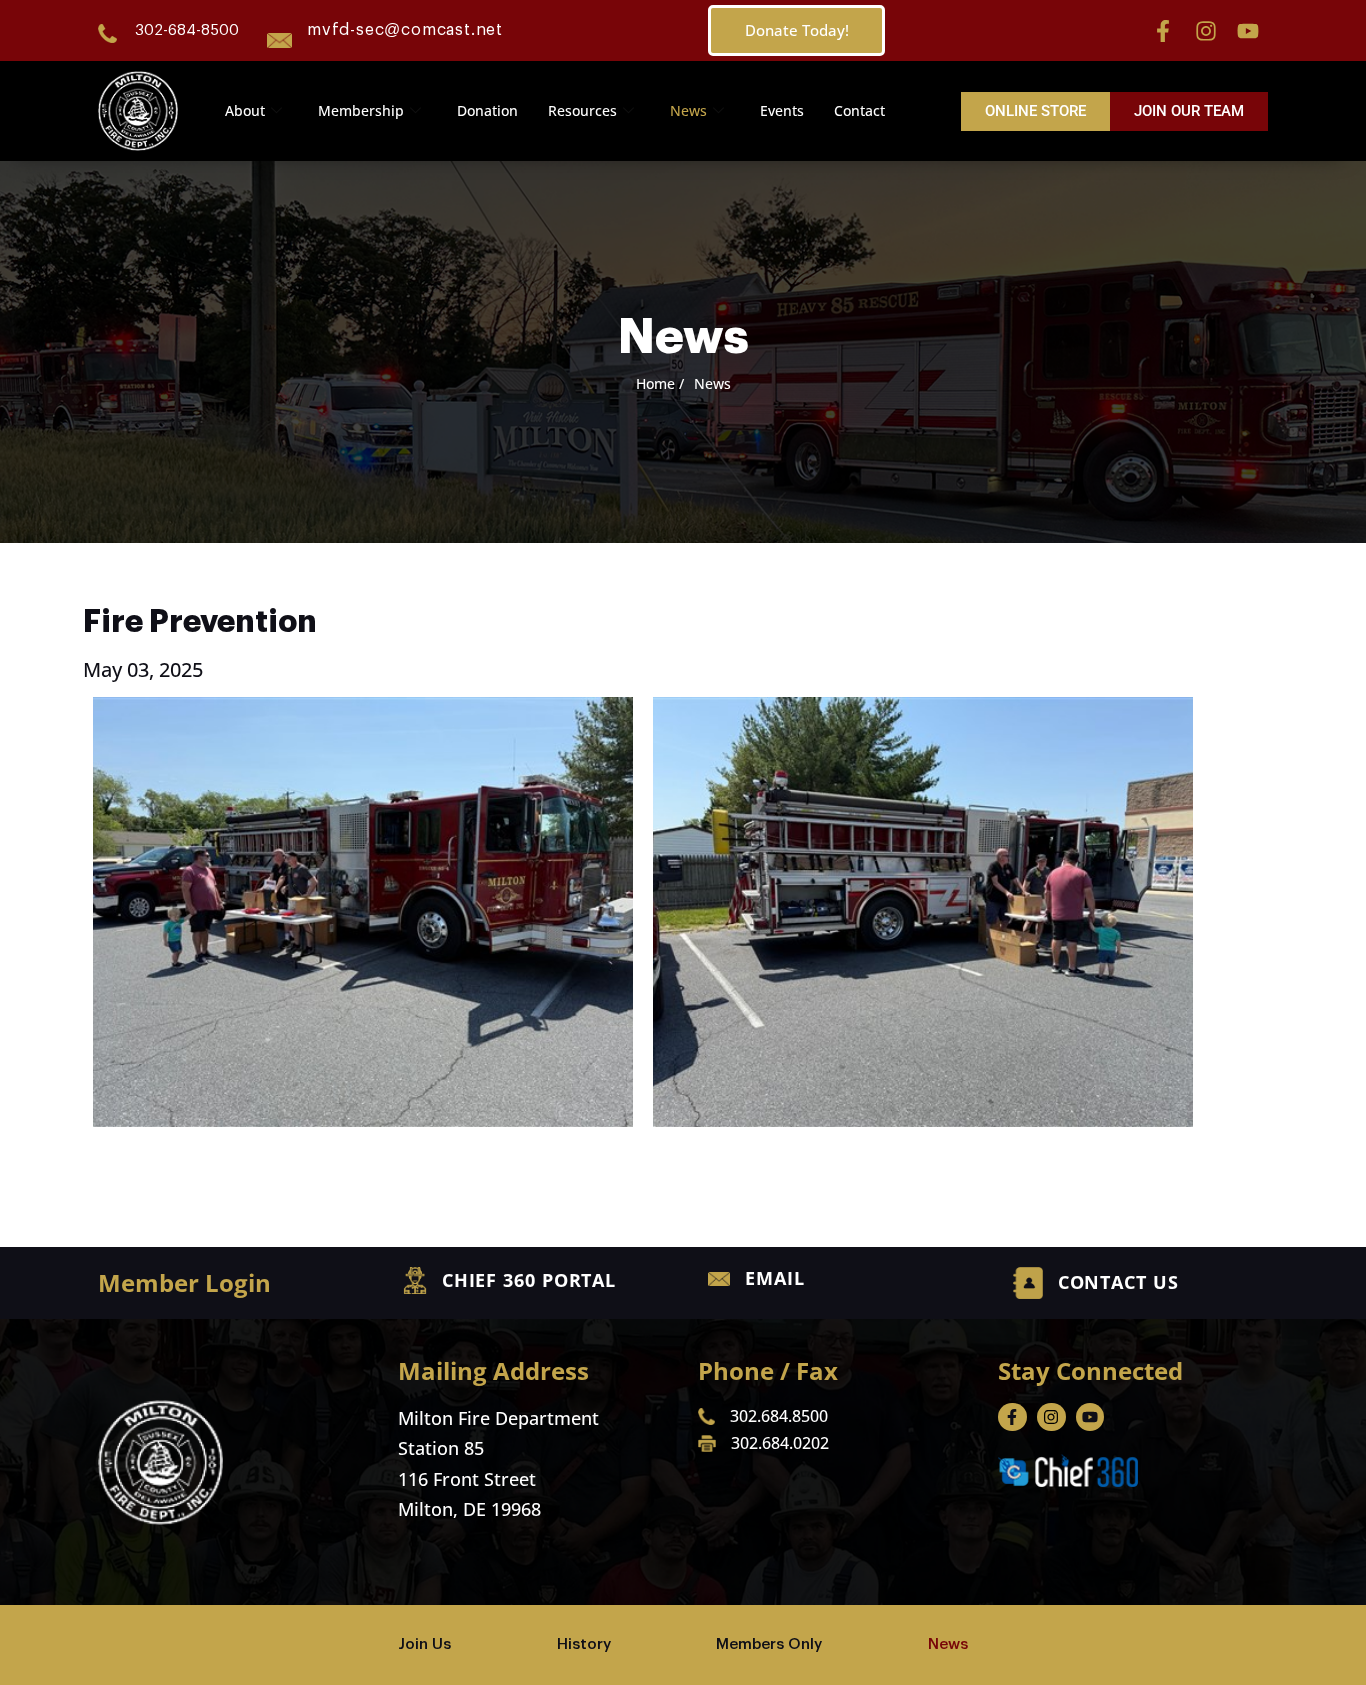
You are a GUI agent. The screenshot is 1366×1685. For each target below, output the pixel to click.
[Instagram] (1206, 31)
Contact (859, 110)
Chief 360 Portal (529, 1280)
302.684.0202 (780, 1443)
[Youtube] (1248, 31)
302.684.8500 (779, 1416)
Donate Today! (797, 30)
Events (782, 110)
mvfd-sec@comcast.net (405, 30)
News (688, 110)
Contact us (1118, 1282)
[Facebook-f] (1163, 31)
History (584, 1644)
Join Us (424, 1644)
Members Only (769, 1644)
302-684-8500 (187, 30)
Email (775, 1278)
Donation (487, 110)
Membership (361, 110)
